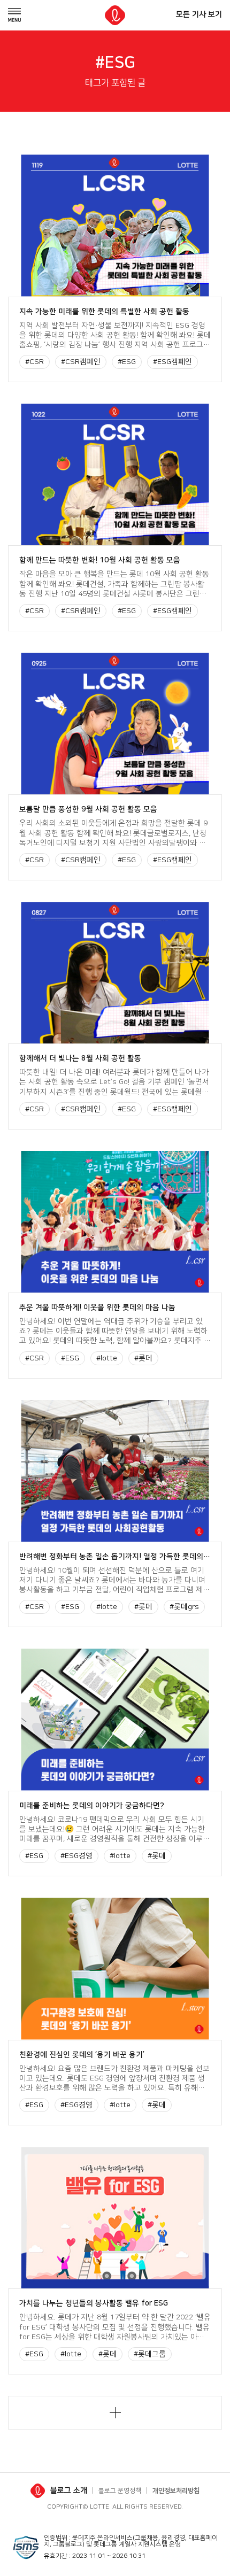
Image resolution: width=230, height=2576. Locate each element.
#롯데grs (184, 1607)
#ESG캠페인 (172, 362)
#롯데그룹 (150, 2354)
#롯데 (143, 1358)
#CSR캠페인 (81, 362)
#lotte (107, 1358)
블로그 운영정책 (120, 2491)
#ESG (127, 362)
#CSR (34, 362)
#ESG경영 (76, 1856)
